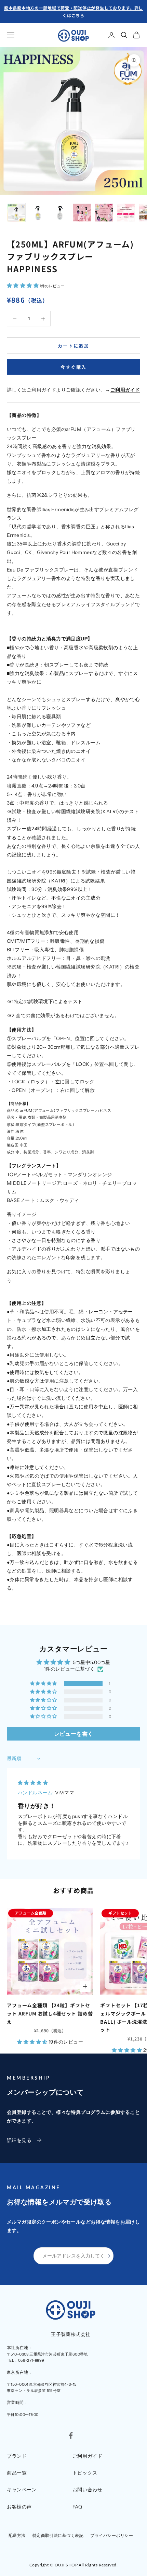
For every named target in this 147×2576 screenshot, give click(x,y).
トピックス (85, 2473)
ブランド (17, 2456)
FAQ (77, 2507)
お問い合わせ (87, 2490)
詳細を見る (19, 2140)
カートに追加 (73, 346)
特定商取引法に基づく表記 (58, 2535)
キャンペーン (22, 2490)
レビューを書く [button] (74, 1734)
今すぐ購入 (74, 367)
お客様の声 (19, 2507)
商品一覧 (17, 2473)
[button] (23, 286)
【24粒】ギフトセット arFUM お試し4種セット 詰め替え (50, 2013)
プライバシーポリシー (112, 2535)
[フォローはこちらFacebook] (71, 2435)
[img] (33, 1783)
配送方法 (17, 2535)
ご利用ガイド (87, 2456)
